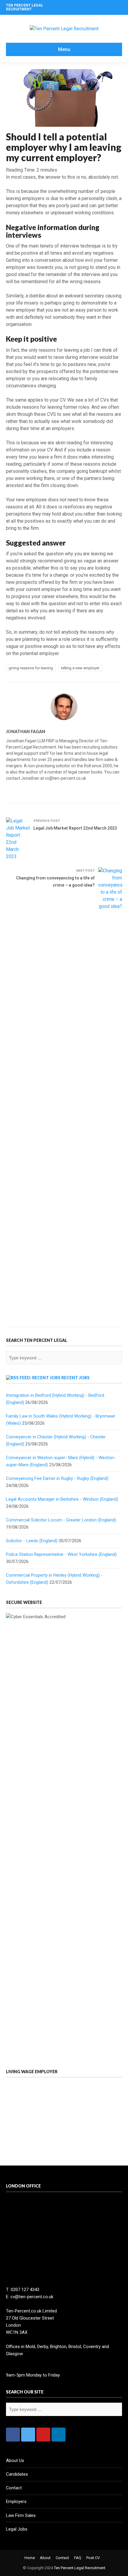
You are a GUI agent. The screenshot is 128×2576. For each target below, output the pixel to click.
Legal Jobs (17, 2529)
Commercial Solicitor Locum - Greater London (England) (61, 1520)
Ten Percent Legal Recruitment (80, 2568)
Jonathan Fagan (26, 731)
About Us (15, 2461)
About (45, 2558)
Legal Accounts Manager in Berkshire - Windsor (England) (62, 1499)
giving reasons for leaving (31, 668)
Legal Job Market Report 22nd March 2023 (75, 828)
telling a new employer (80, 668)
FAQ (78, 2558)
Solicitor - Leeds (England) (32, 1541)
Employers (16, 2502)
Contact (14, 2488)
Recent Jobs (75, 1378)
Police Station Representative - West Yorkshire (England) (61, 1554)
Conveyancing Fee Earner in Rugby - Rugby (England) (57, 1478)
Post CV (93, 2558)
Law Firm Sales (21, 2515)
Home (30, 2558)
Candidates (17, 2474)
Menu (64, 49)
